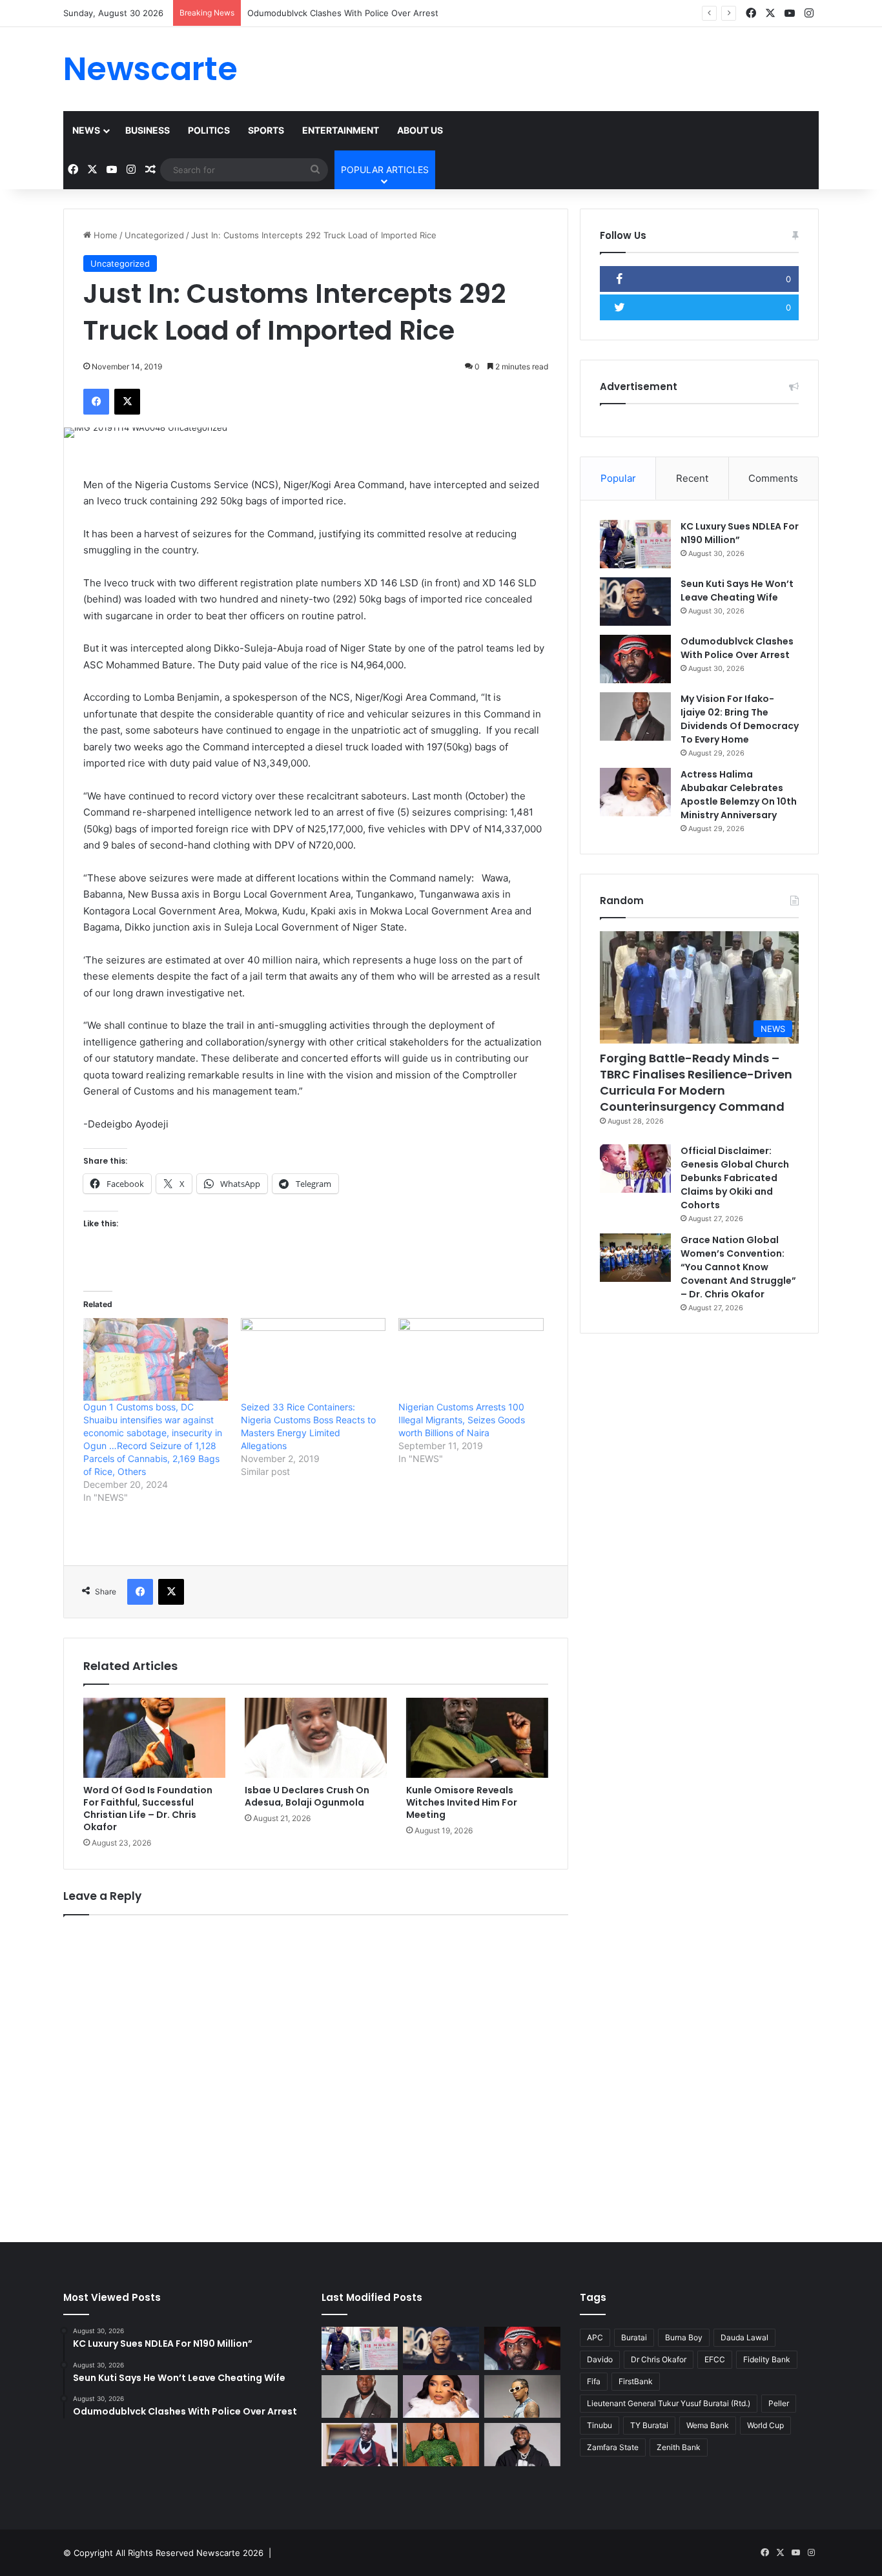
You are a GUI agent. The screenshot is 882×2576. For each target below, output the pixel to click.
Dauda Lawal (744, 2337)
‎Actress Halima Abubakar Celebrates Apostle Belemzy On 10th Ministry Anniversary (739, 795)
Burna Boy (684, 2337)
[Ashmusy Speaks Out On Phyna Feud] (441, 2445)
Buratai (634, 2337)
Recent (692, 478)
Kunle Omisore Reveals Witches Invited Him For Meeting (462, 1802)
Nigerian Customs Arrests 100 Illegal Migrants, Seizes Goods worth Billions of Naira (462, 1420)
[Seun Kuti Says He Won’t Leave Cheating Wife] (635, 602)
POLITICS (209, 130)
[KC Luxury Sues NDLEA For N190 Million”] (635, 544)
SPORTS (266, 130)
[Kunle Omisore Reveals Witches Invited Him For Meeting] (477, 1738)
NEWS (86, 130)
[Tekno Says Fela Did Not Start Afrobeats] (522, 2397)
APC (595, 2337)
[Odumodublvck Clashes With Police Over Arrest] (635, 659)
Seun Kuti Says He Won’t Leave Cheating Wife (737, 591)
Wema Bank (708, 2425)
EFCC (715, 2359)
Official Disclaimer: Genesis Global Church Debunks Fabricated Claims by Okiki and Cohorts (735, 1178)
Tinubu (600, 2425)
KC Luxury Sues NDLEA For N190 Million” (740, 533)
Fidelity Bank (767, 2359)
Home (104, 235)
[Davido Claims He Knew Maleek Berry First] (522, 2445)
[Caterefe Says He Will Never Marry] (360, 2445)
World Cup (765, 2425)
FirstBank (636, 2381)
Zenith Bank (679, 2447)
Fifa (594, 2381)
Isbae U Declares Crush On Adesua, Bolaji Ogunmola (307, 1796)
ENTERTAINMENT (341, 130)
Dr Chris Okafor (659, 2359)
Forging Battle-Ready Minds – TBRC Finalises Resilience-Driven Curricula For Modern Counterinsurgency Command (696, 1083)
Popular (618, 478)
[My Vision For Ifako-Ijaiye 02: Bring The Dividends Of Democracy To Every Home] (635, 716)
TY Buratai (649, 2425)
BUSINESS (148, 130)
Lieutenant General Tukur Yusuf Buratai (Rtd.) (669, 2403)
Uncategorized (154, 235)
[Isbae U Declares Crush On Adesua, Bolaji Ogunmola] (316, 1738)
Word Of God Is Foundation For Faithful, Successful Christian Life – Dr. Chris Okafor (148, 1808)
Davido (600, 2359)
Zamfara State (613, 2447)
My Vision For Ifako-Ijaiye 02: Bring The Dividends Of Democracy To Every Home (740, 719)
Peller (779, 2403)
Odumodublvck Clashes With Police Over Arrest (343, 13)
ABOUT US (420, 130)
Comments (773, 478)
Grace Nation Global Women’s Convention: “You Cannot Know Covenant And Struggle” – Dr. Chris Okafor (738, 1267)
